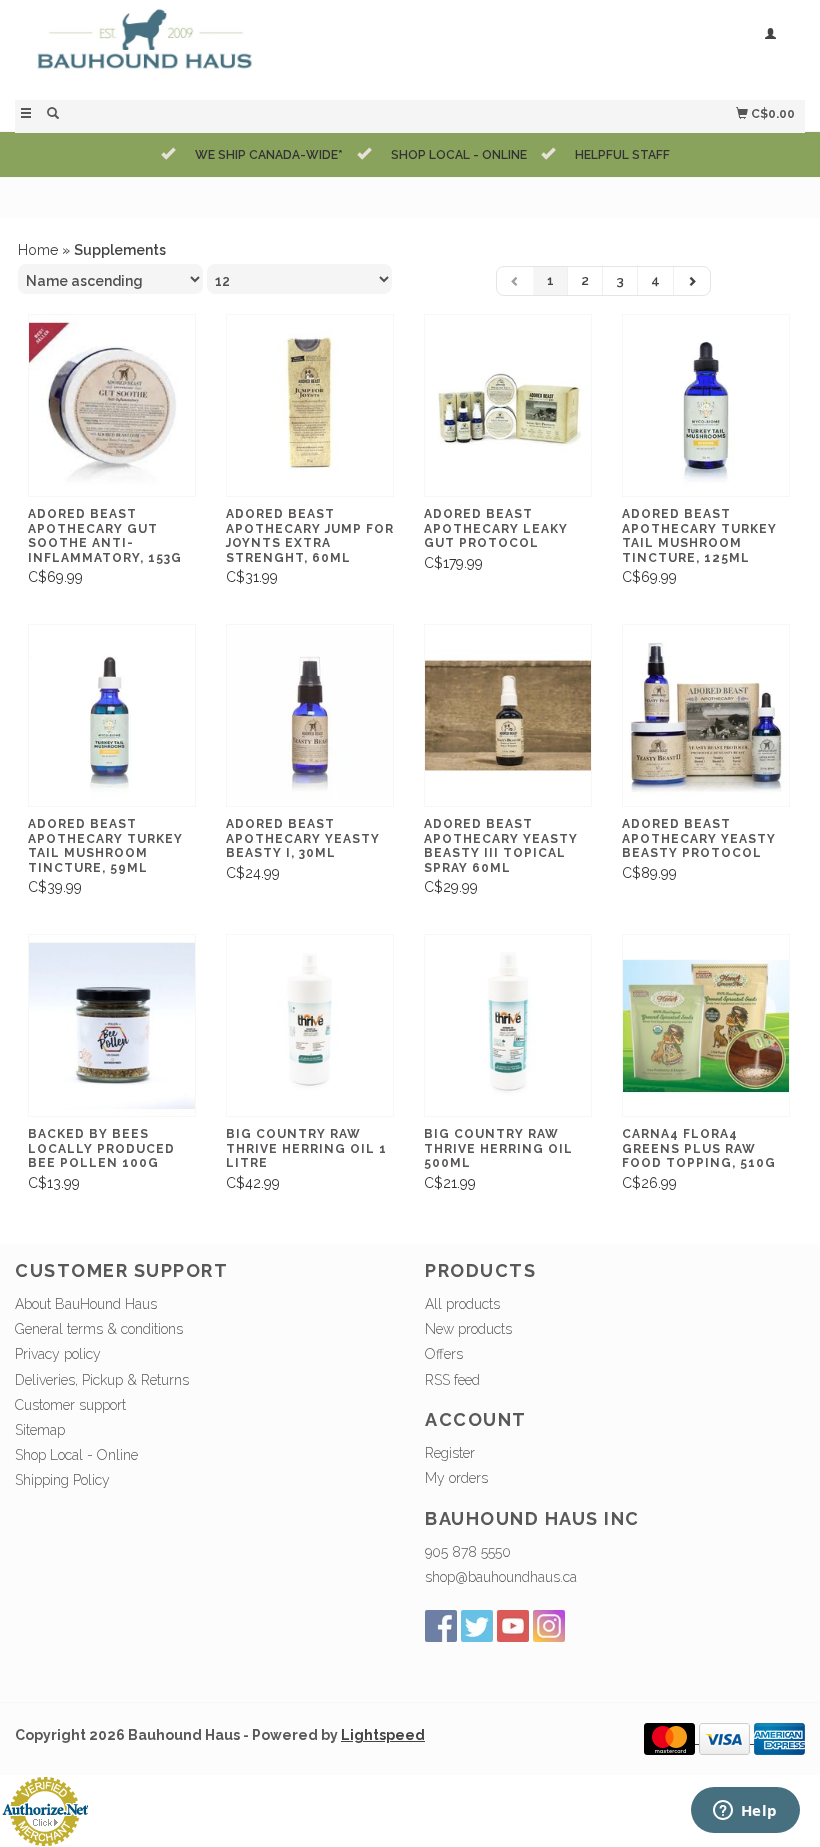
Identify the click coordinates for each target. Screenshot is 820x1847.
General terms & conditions (99, 1329)
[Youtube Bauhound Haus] (513, 1626)
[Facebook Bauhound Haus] (441, 1626)
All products (462, 1304)
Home (38, 250)
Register (450, 1453)
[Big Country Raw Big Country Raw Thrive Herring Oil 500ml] (508, 1026)
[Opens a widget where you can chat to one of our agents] (745, 1812)
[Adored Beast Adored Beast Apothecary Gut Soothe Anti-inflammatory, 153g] (112, 406)
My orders (456, 1478)
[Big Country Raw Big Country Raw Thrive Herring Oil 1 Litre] (310, 1026)
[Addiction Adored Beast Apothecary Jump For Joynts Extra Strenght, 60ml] (310, 406)
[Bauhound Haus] (212, 47)
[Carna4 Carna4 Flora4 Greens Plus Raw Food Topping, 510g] (706, 1026)
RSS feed (452, 1380)
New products (468, 1329)
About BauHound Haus (86, 1304)
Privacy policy (58, 1354)
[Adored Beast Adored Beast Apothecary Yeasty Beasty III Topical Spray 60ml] (508, 716)
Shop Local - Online (76, 1455)
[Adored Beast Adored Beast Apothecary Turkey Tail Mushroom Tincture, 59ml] (112, 716)
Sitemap (40, 1430)
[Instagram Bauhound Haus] (549, 1626)
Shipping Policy (62, 1480)
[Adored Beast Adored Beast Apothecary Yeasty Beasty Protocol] (706, 716)
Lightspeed (383, 1735)
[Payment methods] (671, 1738)
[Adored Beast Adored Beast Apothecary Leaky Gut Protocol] (508, 406)
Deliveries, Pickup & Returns (102, 1380)
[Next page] (692, 281)
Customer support (70, 1405)
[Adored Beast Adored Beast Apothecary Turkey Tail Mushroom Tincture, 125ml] (706, 406)
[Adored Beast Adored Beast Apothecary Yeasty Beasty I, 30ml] (310, 716)
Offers (444, 1354)
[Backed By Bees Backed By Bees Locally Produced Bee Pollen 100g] (112, 1026)
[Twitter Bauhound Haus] (477, 1626)
